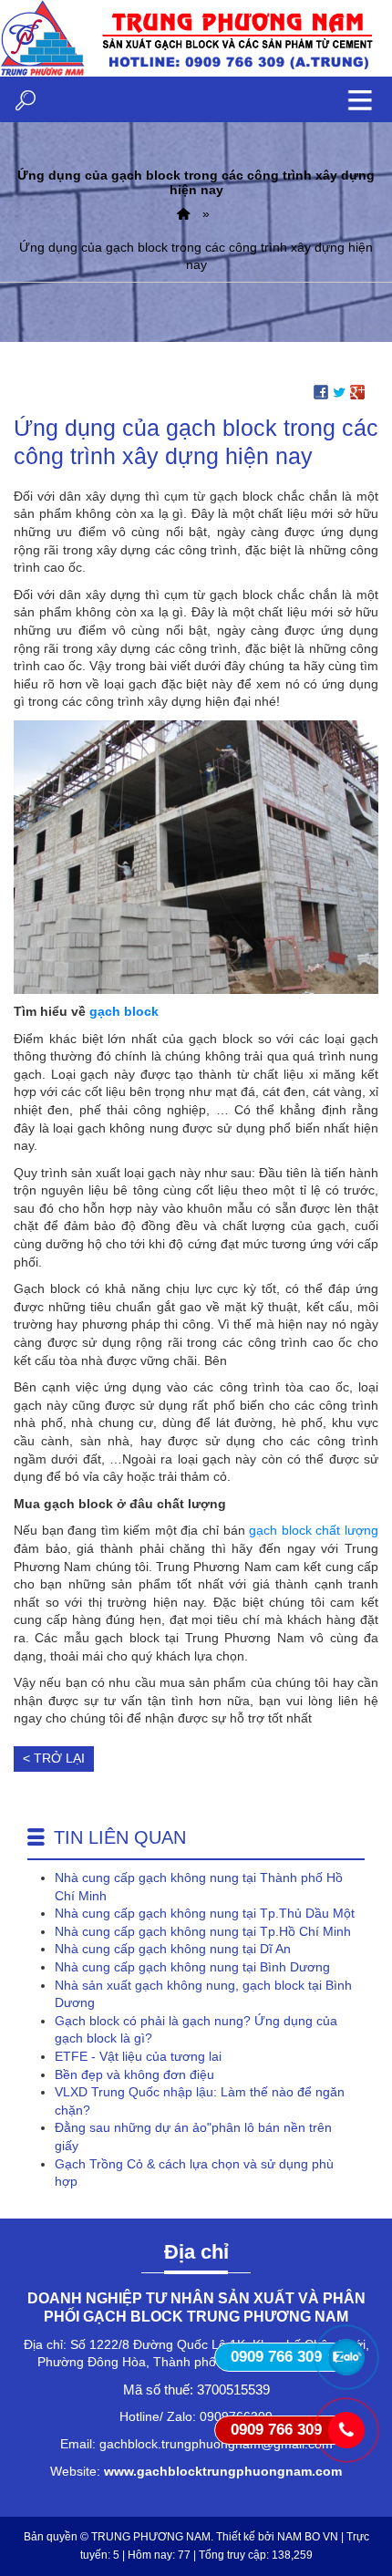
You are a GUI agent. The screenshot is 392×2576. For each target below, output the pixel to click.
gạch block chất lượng (314, 1530)
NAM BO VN (308, 2537)
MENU (360, 99)
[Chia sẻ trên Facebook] (321, 391)
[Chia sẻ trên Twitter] (339, 391)
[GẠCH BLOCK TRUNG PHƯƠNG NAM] (183, 213)
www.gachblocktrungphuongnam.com (223, 2471)
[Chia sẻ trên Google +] (357, 391)
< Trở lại (54, 1758)
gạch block (124, 1011)
